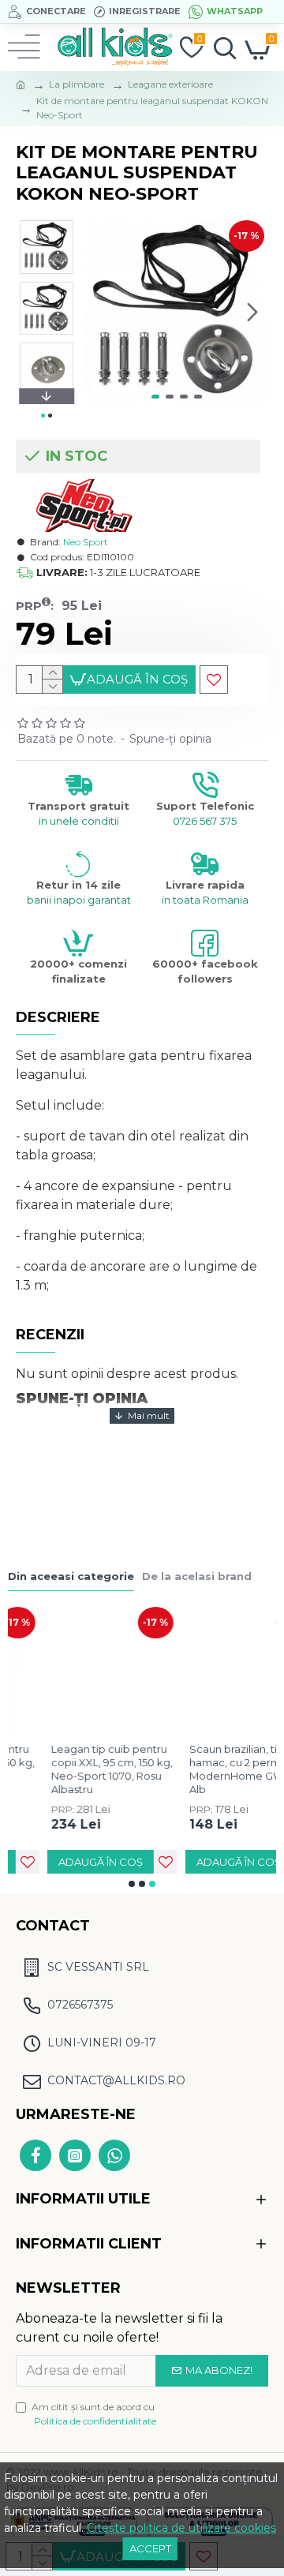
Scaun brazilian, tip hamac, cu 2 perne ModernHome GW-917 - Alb (210, 1769)
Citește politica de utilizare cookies (181, 2528)
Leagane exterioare (170, 84)
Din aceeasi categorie (71, 1576)
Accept (150, 2548)
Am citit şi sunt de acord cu (94, 2414)
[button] (101, 313)
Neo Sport (86, 542)
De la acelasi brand (197, 1576)
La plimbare (77, 84)
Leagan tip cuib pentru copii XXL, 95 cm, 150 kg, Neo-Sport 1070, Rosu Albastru (73, 1769)
